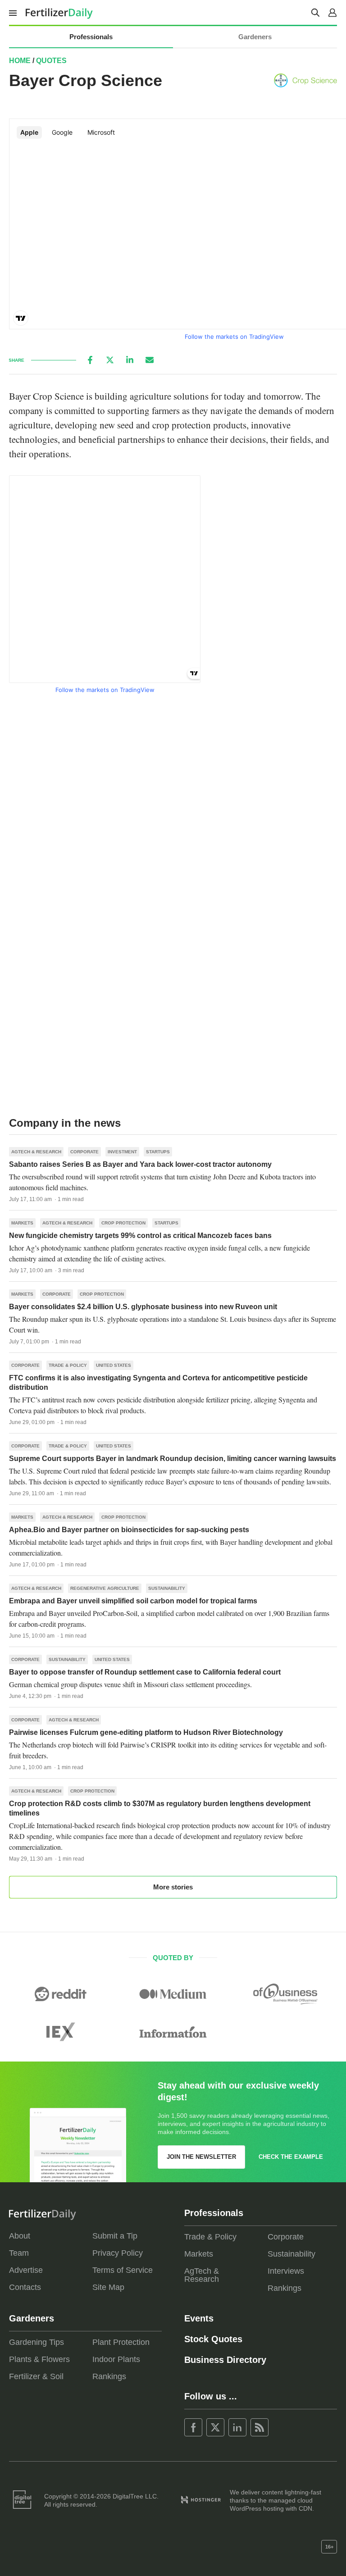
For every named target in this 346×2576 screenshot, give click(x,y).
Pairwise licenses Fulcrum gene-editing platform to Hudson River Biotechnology (146, 1732)
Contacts (25, 2287)
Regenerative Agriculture (105, 1588)
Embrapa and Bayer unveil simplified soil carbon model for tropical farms (133, 1601)
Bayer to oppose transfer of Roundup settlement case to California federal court (145, 1672)
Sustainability (167, 1588)
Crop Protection (123, 1223)
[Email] (150, 360)
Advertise (26, 2270)
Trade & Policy (68, 1365)
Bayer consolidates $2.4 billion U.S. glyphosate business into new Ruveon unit (143, 1307)
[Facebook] (90, 360)
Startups (158, 1152)
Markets (22, 1223)
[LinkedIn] (130, 360)
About (20, 2236)
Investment (122, 1152)
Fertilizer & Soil (36, 2376)
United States (114, 1365)
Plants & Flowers (39, 2359)
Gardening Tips (36, 2342)
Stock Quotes (213, 2339)
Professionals (91, 37)
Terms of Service (123, 2270)
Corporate (84, 1152)
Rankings (285, 2288)
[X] (110, 360)
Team (19, 2253)
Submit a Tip (115, 2236)
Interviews (286, 2271)
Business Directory (225, 2360)
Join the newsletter (201, 2157)
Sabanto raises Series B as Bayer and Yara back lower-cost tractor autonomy (140, 1164)
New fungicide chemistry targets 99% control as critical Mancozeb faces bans (140, 1236)
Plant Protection (121, 2342)
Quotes (51, 61)
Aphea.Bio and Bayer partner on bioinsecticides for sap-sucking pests (129, 1530)
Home (20, 61)
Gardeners (255, 37)
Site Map (108, 2287)
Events (199, 2318)
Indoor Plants (116, 2359)
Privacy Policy (118, 2253)
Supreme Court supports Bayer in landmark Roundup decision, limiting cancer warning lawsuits (173, 1459)
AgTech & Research (36, 1152)
